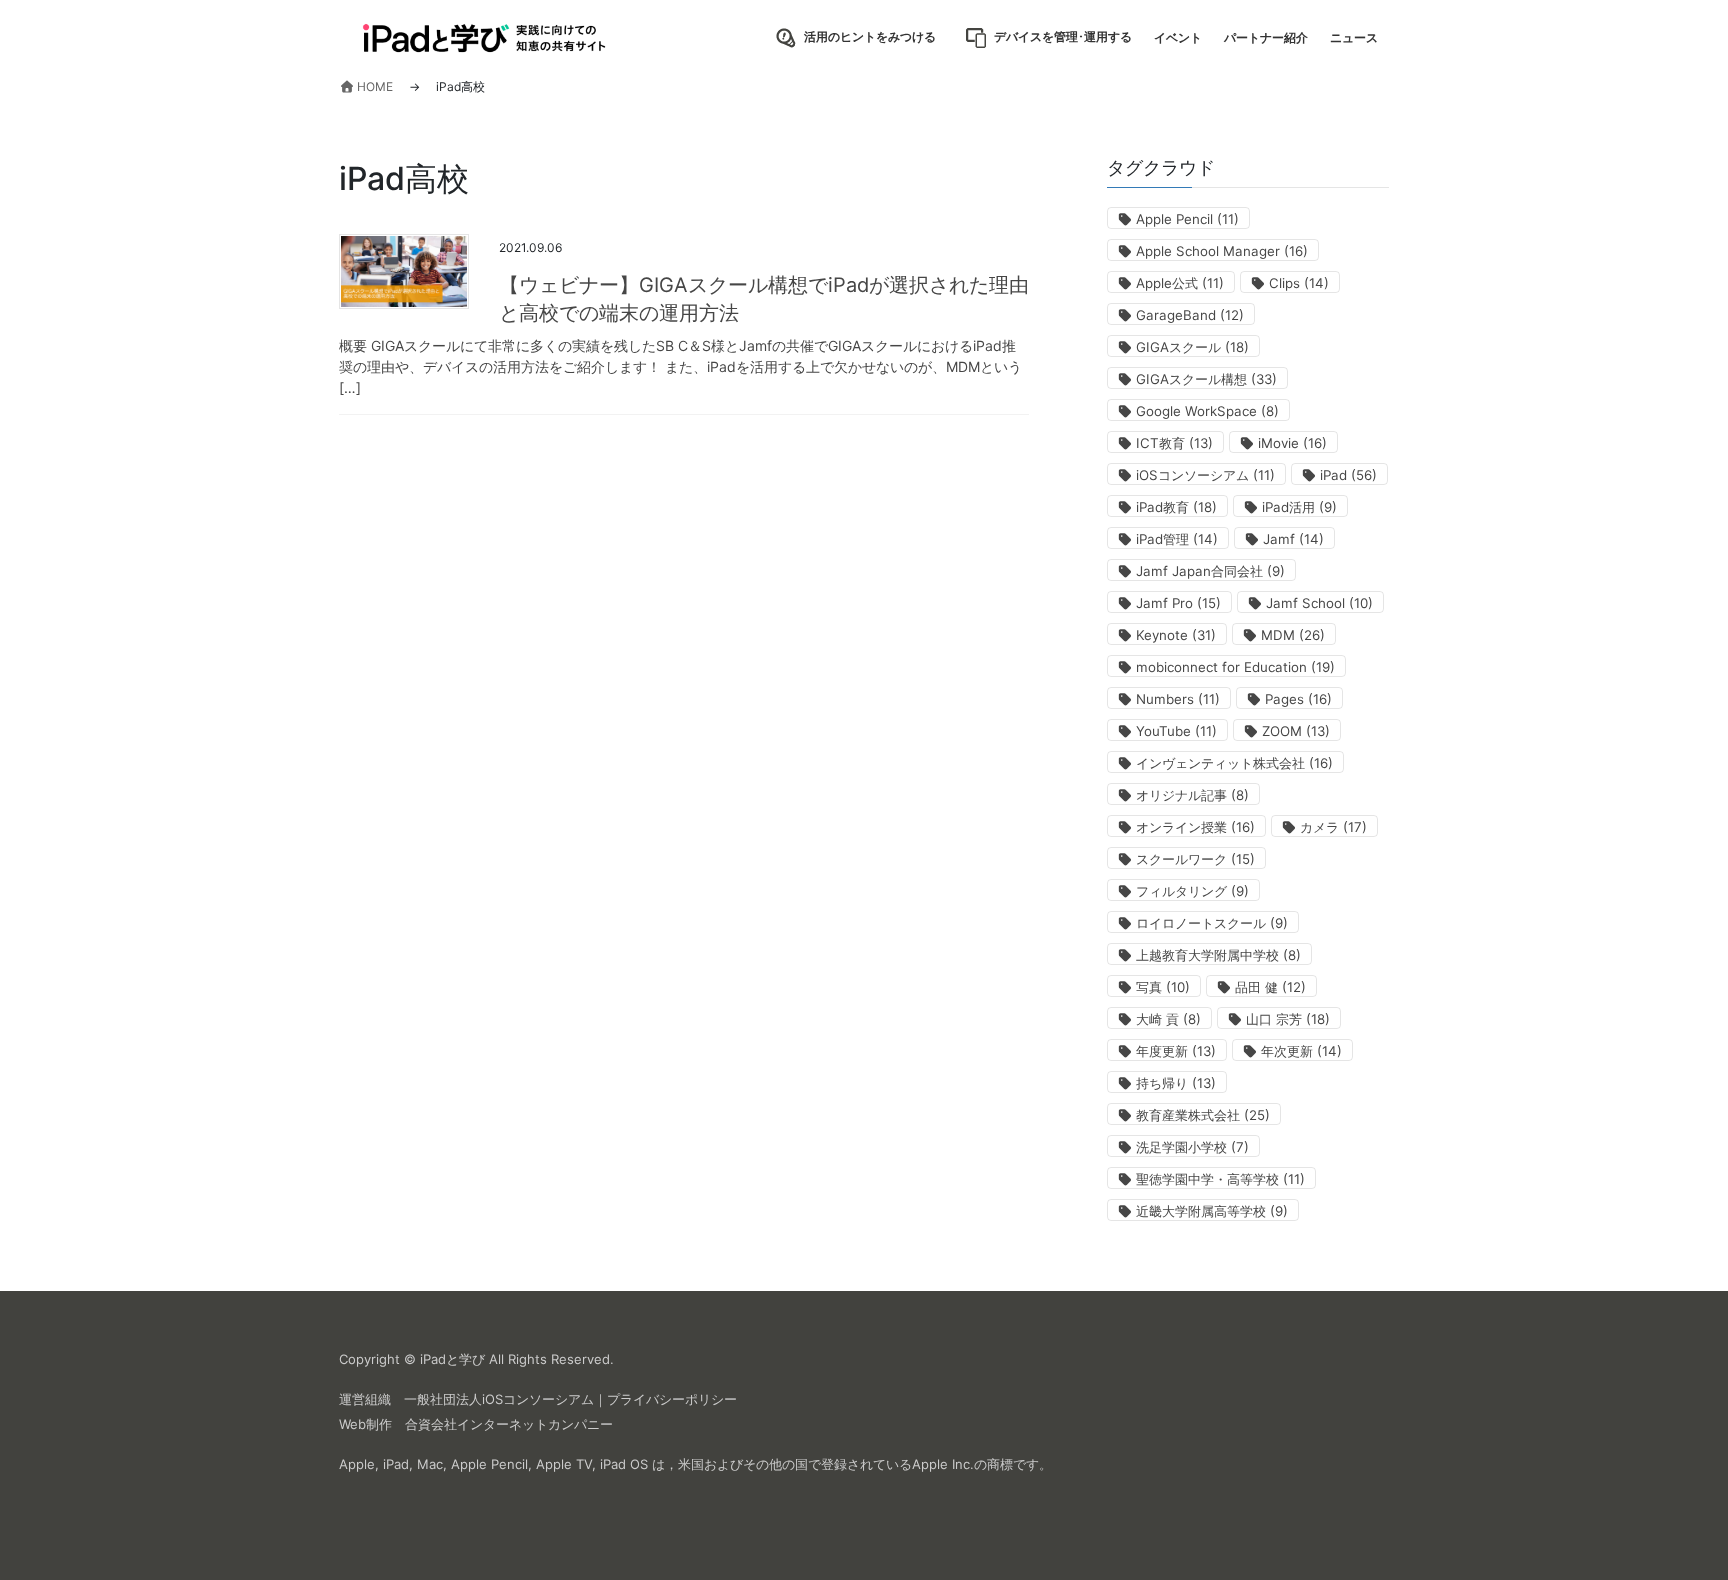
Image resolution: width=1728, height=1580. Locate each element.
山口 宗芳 (1288, 1019)
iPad (1348, 475)
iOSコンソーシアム (1205, 475)
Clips (1299, 283)
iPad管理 (1177, 539)
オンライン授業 (1195, 827)
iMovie (1292, 443)
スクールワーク (1195, 859)
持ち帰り (1176, 1083)
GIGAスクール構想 (1206, 379)
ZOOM (1296, 731)
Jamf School (1319, 603)
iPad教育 (1176, 507)
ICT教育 (1174, 443)
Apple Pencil (1187, 219)
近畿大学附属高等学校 (1212, 1211)
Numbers (1178, 699)
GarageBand (1190, 315)
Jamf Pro (1178, 603)
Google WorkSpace (1207, 411)
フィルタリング (1192, 891)
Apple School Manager (1222, 251)
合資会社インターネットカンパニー (509, 1424)
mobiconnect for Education (1235, 667)
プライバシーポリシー (672, 1399)
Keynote (1176, 635)
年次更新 (1301, 1051)
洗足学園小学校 (1192, 1147)
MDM (1293, 635)
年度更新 (1176, 1051)
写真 (1163, 987)
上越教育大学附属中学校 (1218, 955)
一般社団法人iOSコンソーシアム (499, 1399)
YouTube (1176, 731)
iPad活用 (1299, 507)
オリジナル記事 (1192, 795)
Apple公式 (1180, 283)
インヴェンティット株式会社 (1234, 763)
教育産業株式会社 (1203, 1115)
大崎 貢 (1168, 1019)
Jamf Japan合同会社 (1210, 571)
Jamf (1293, 539)
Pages (1298, 699)
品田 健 (1270, 987)
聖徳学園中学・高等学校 (1220, 1179)
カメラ (1333, 827)
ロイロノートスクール (1212, 923)
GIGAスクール (1192, 347)
